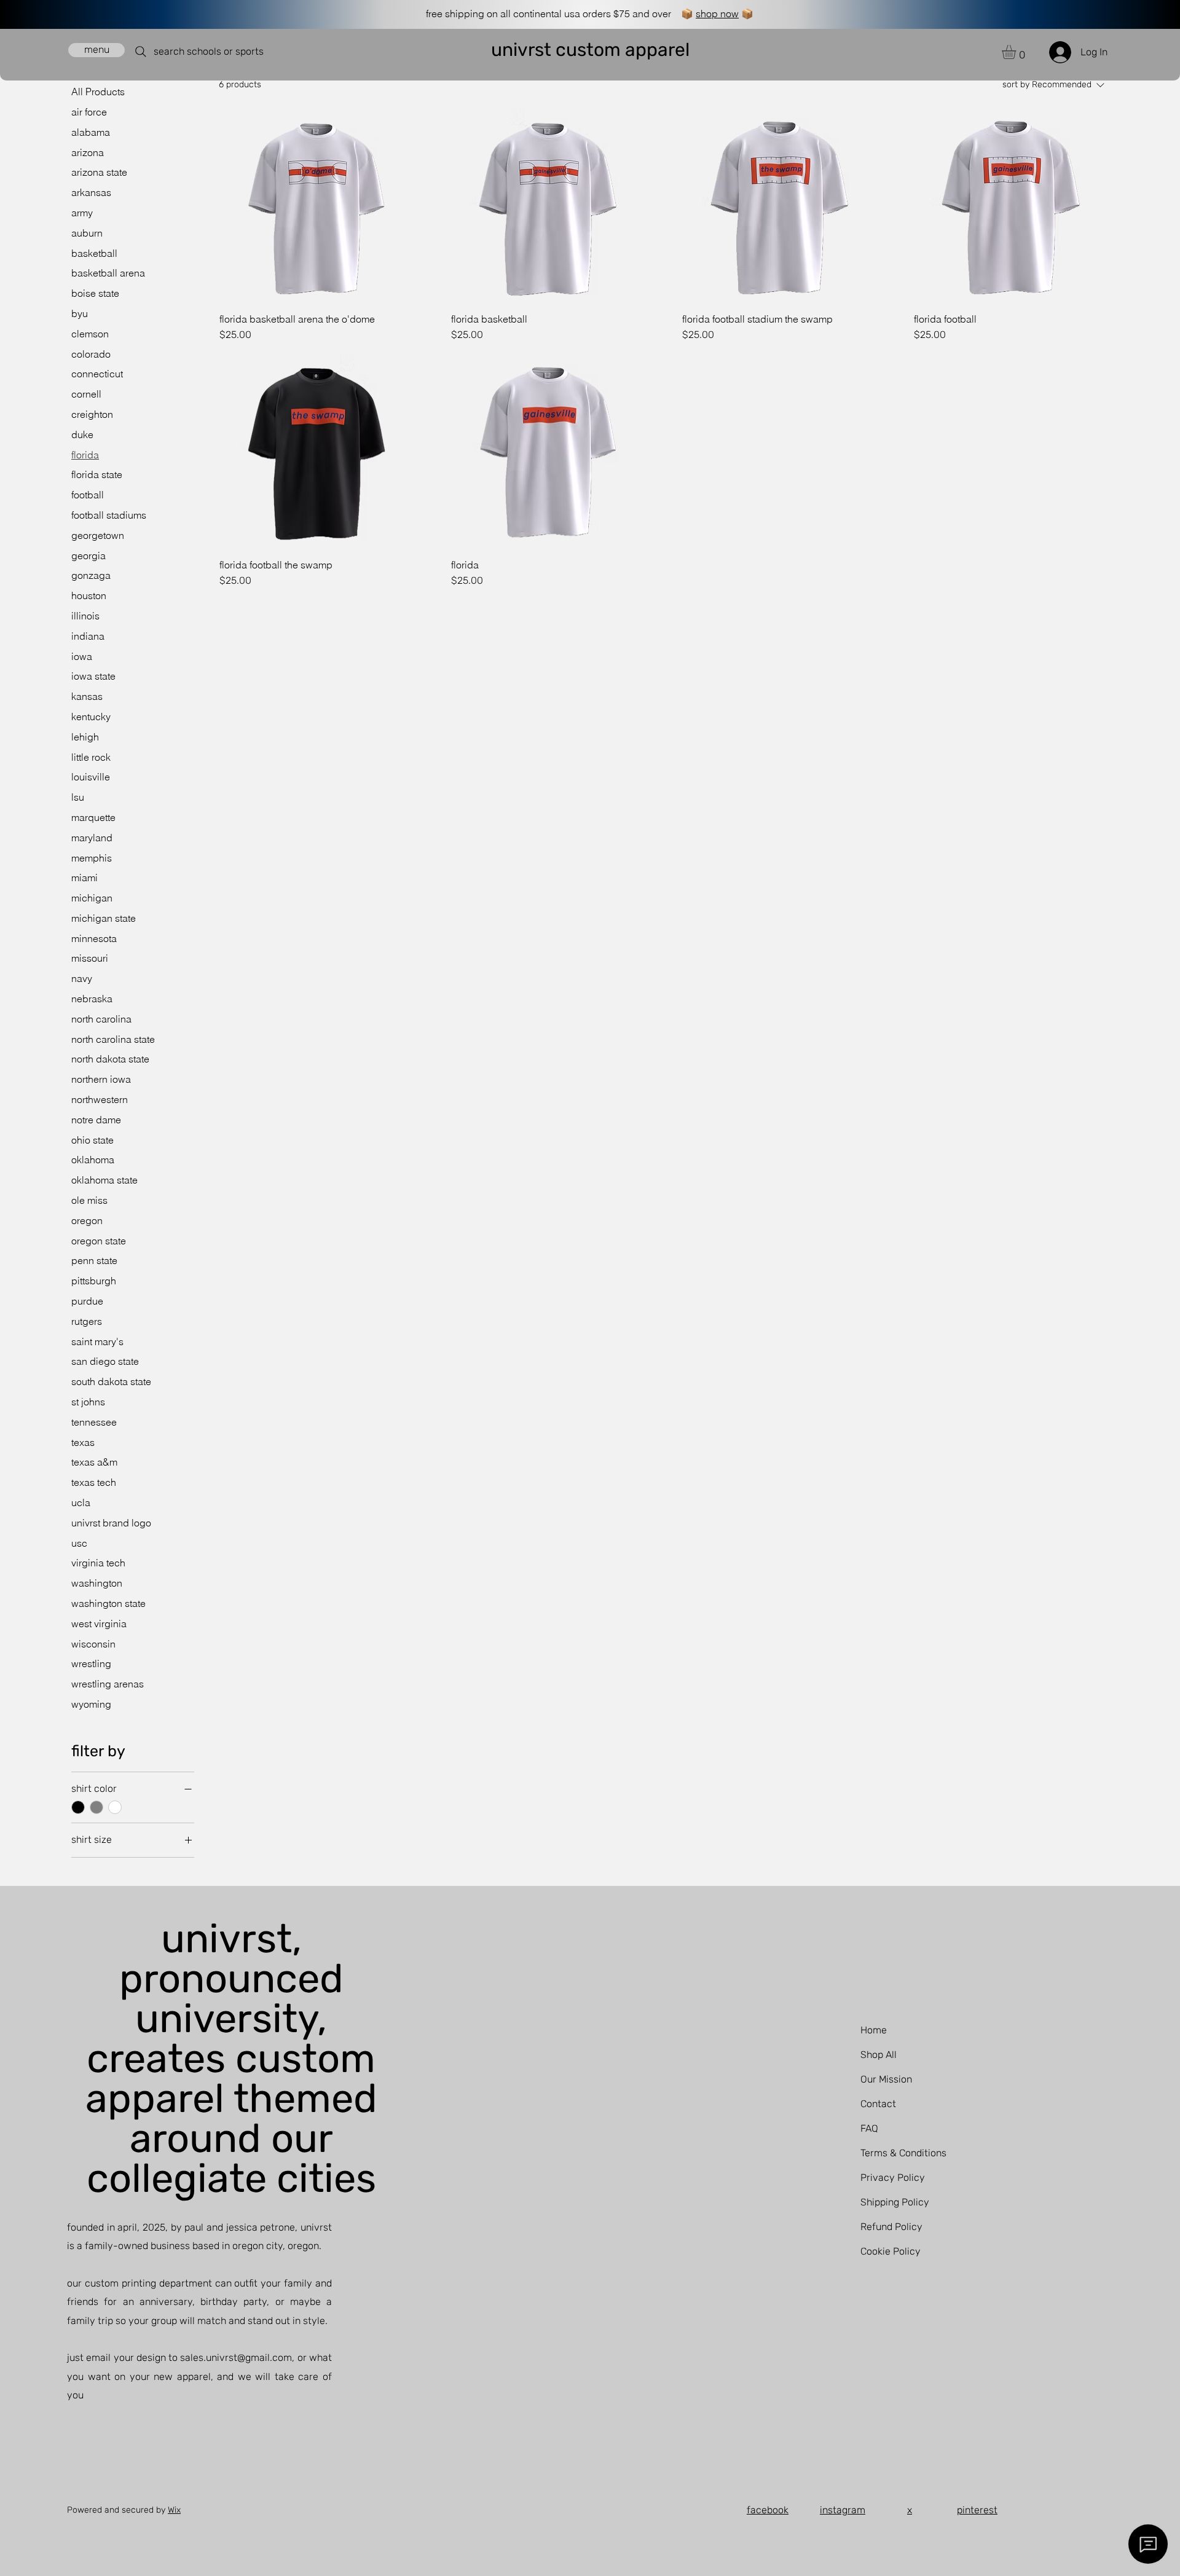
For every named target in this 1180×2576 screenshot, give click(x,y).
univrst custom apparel (590, 50)
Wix (174, 2510)
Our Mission (886, 2079)
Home (874, 2030)
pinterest (977, 2510)
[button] (1017, 52)
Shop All (879, 2055)
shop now (717, 14)
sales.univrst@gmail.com (236, 2358)
